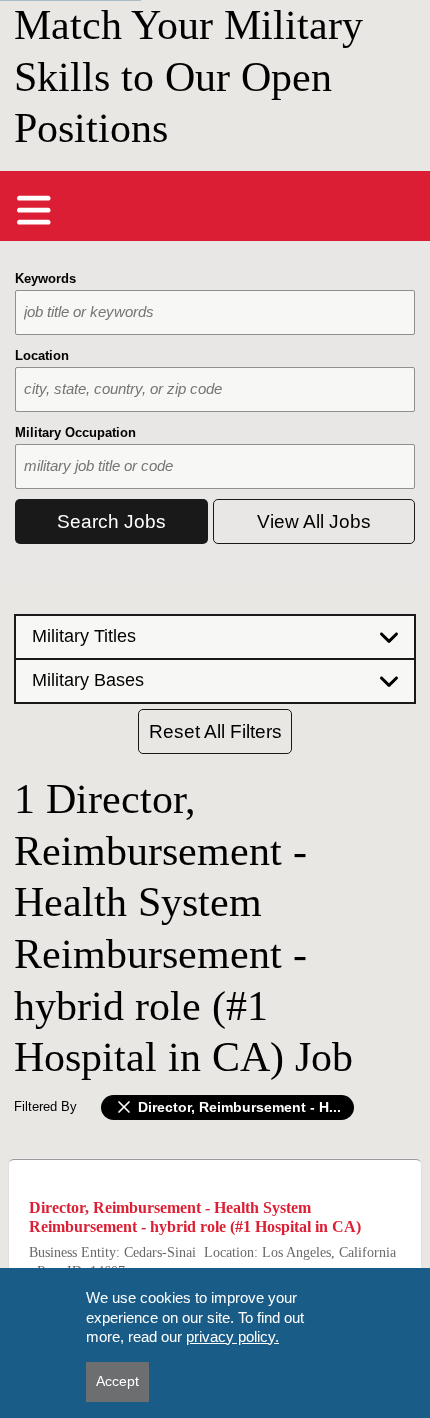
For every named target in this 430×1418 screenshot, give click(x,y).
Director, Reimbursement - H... (237, 1107)
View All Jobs (314, 521)
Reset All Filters (215, 731)
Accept (117, 1381)
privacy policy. (232, 1336)
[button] (215, 636)
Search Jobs (111, 521)
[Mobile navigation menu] (34, 210)
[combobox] (215, 312)
